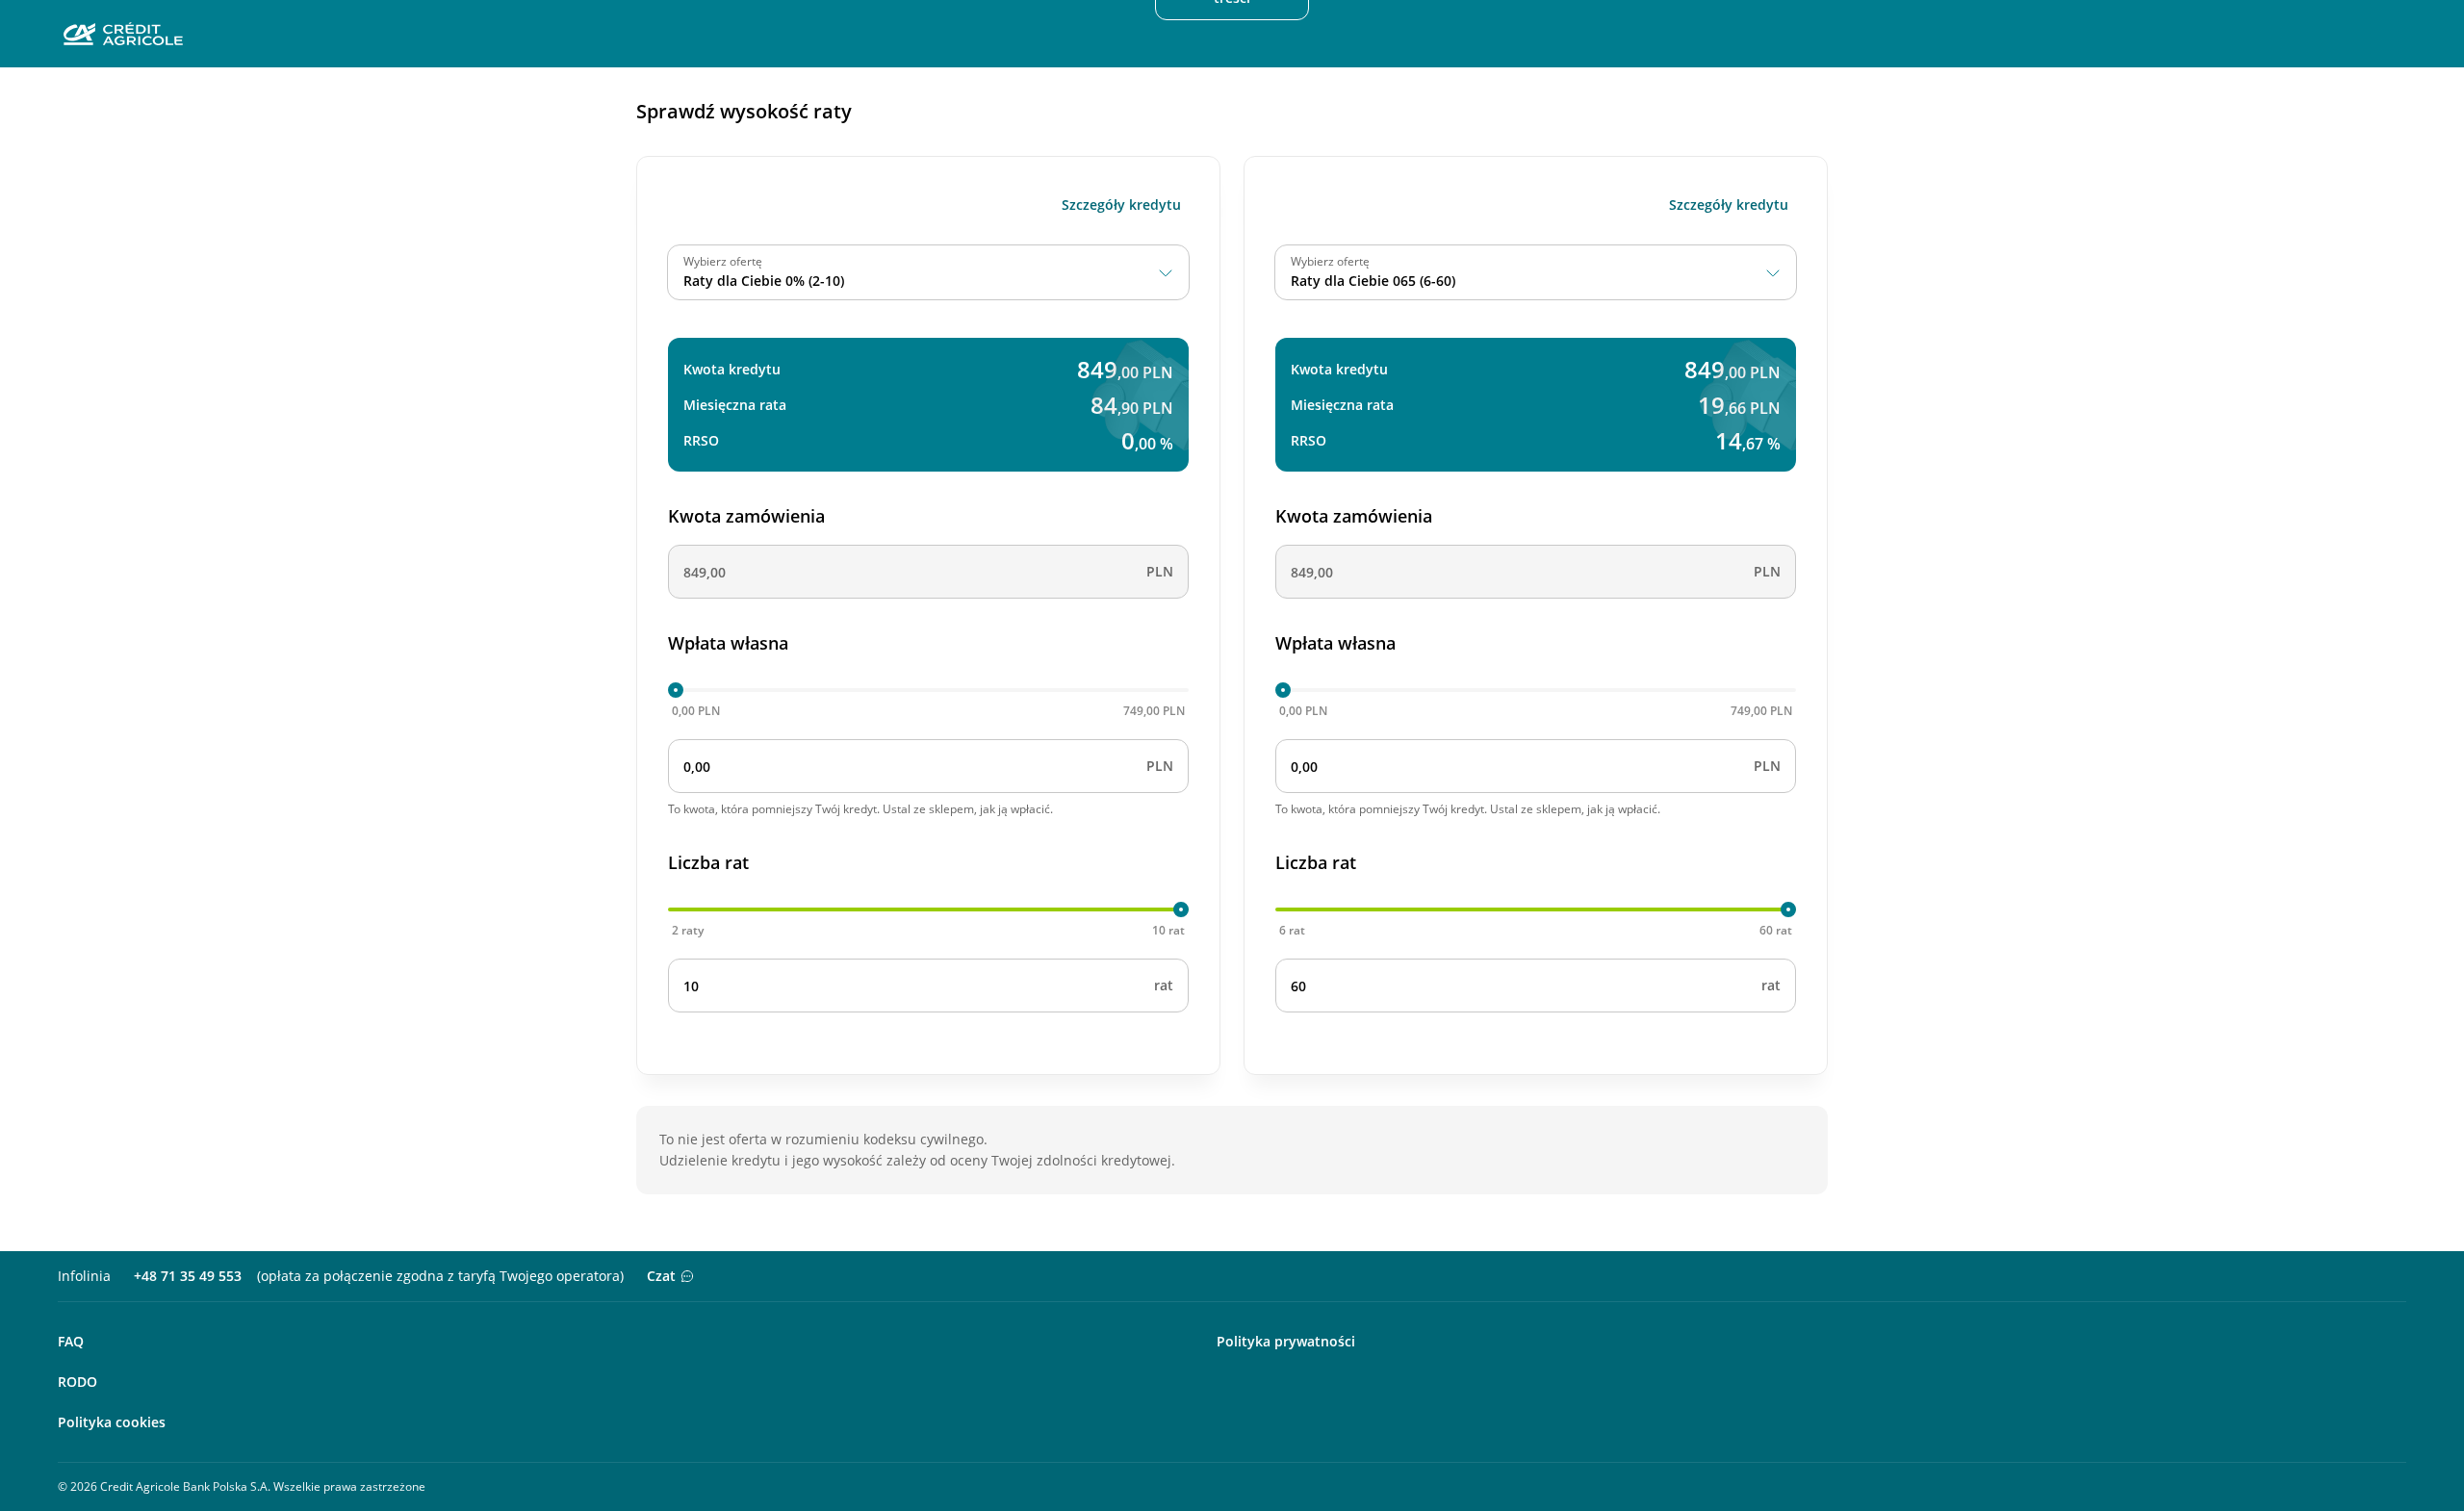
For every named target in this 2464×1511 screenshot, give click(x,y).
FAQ (71, 1341)
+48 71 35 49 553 (188, 1276)
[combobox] (928, 272)
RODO (77, 1382)
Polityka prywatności (1286, 1341)
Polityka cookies (112, 1422)
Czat (661, 1276)
